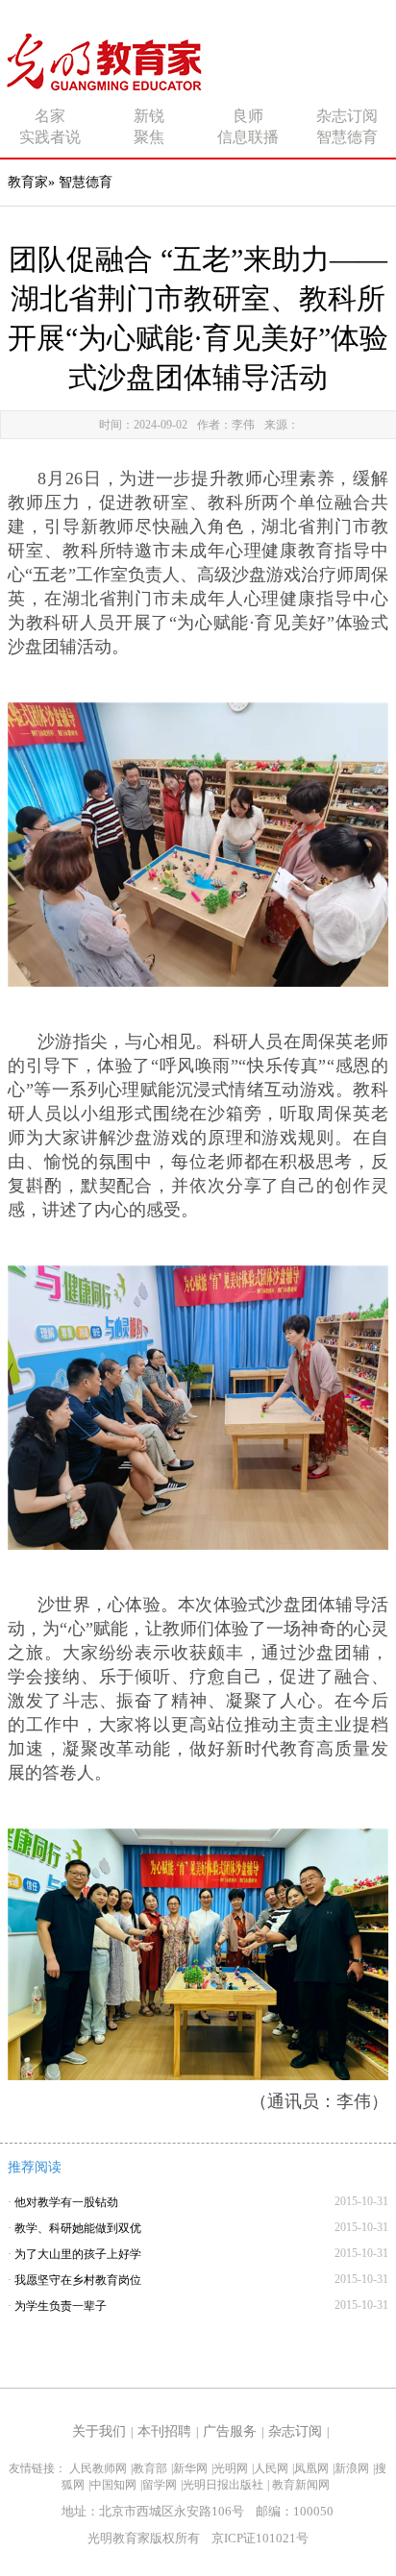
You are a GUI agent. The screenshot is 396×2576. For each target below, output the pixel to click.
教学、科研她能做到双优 (78, 2228)
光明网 (231, 2468)
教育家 (28, 182)
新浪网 (352, 2468)
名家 (50, 116)
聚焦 (149, 137)
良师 (248, 116)
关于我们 (99, 2431)
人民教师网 (98, 2468)
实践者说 (50, 137)
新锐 (149, 116)
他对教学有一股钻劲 (66, 2202)
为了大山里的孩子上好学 (78, 2254)
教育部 (150, 2468)
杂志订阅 (347, 116)
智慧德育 (347, 137)
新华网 (190, 2468)
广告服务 (230, 2431)
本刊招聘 (164, 2431)
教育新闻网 (301, 2485)
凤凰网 (311, 2468)
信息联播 (248, 137)
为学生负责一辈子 (61, 2306)
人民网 (271, 2468)
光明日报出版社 (223, 2485)
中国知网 (113, 2485)
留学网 (160, 2485)
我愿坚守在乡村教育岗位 (78, 2280)
